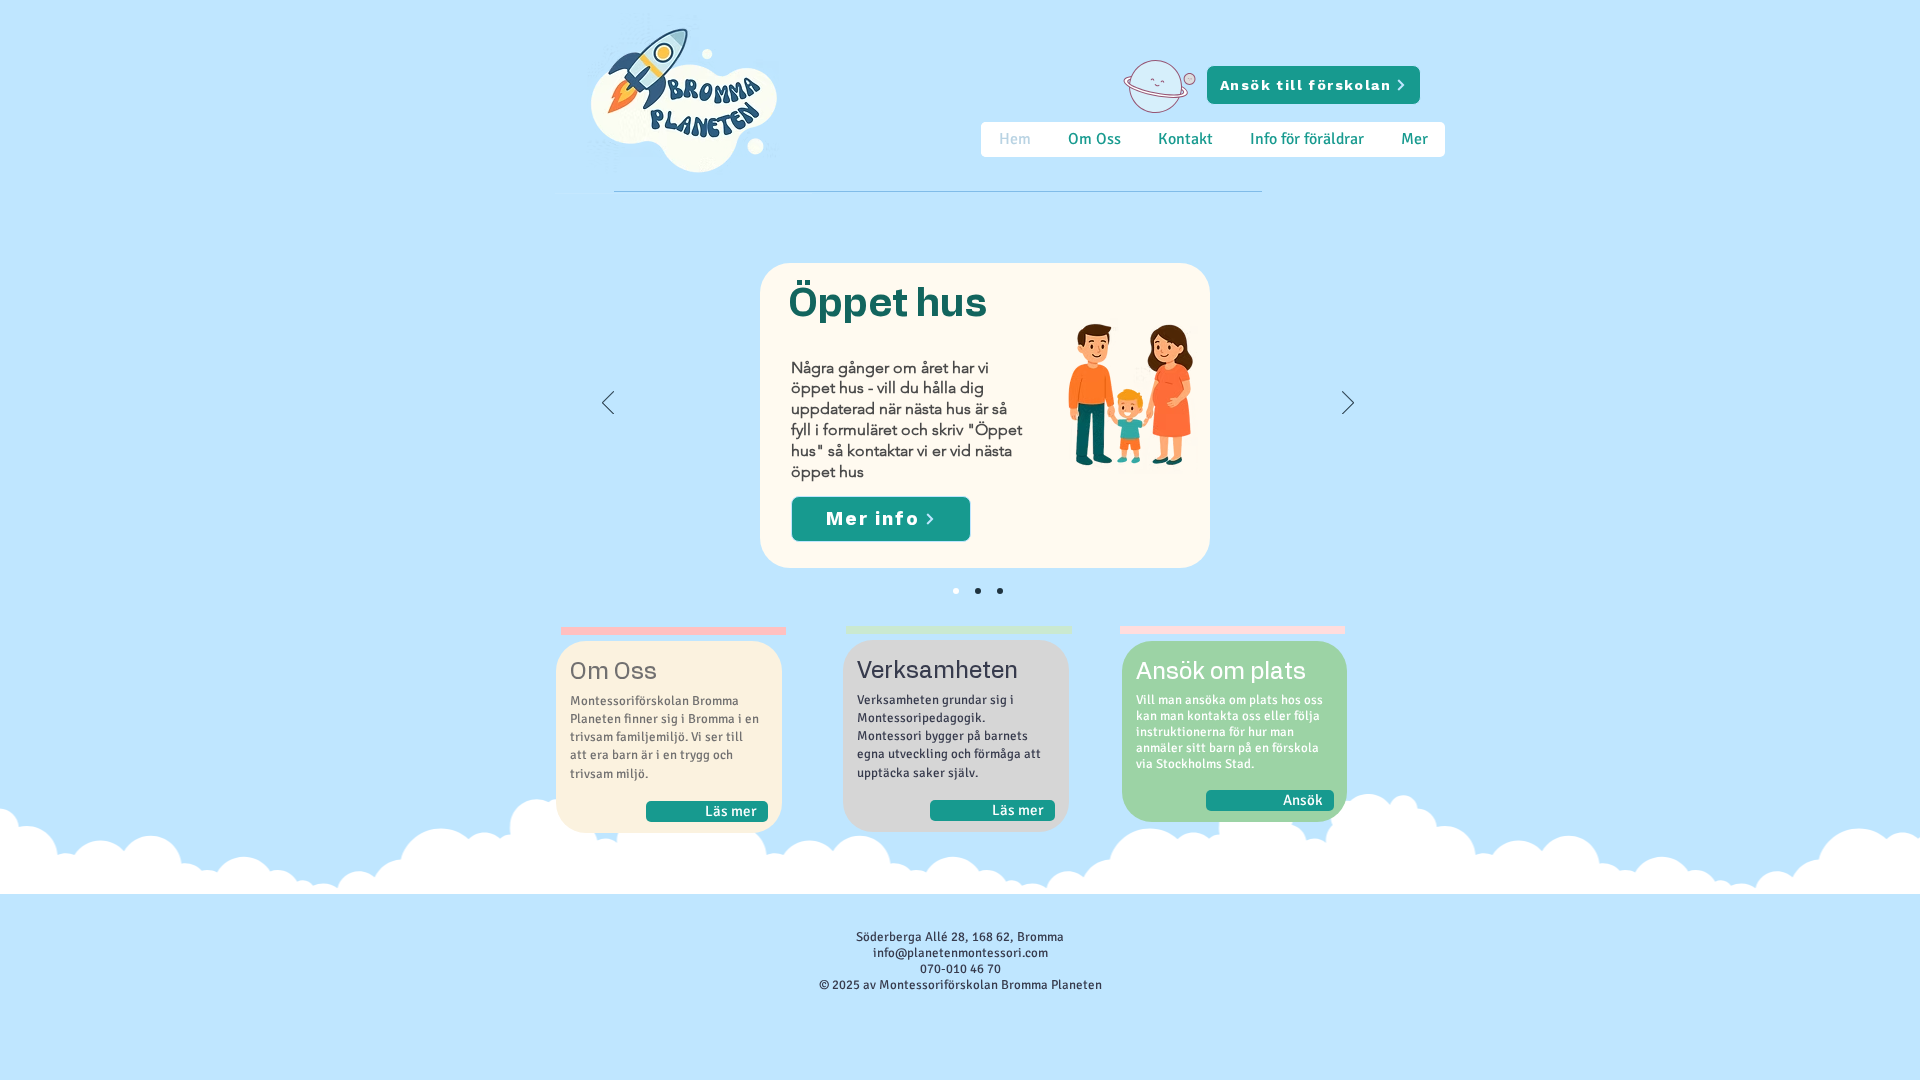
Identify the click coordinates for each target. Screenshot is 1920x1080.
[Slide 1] (978, 591)
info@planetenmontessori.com (960, 953)
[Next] (1348, 404)
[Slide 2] (1000, 591)
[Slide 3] (956, 591)
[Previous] (608, 404)
